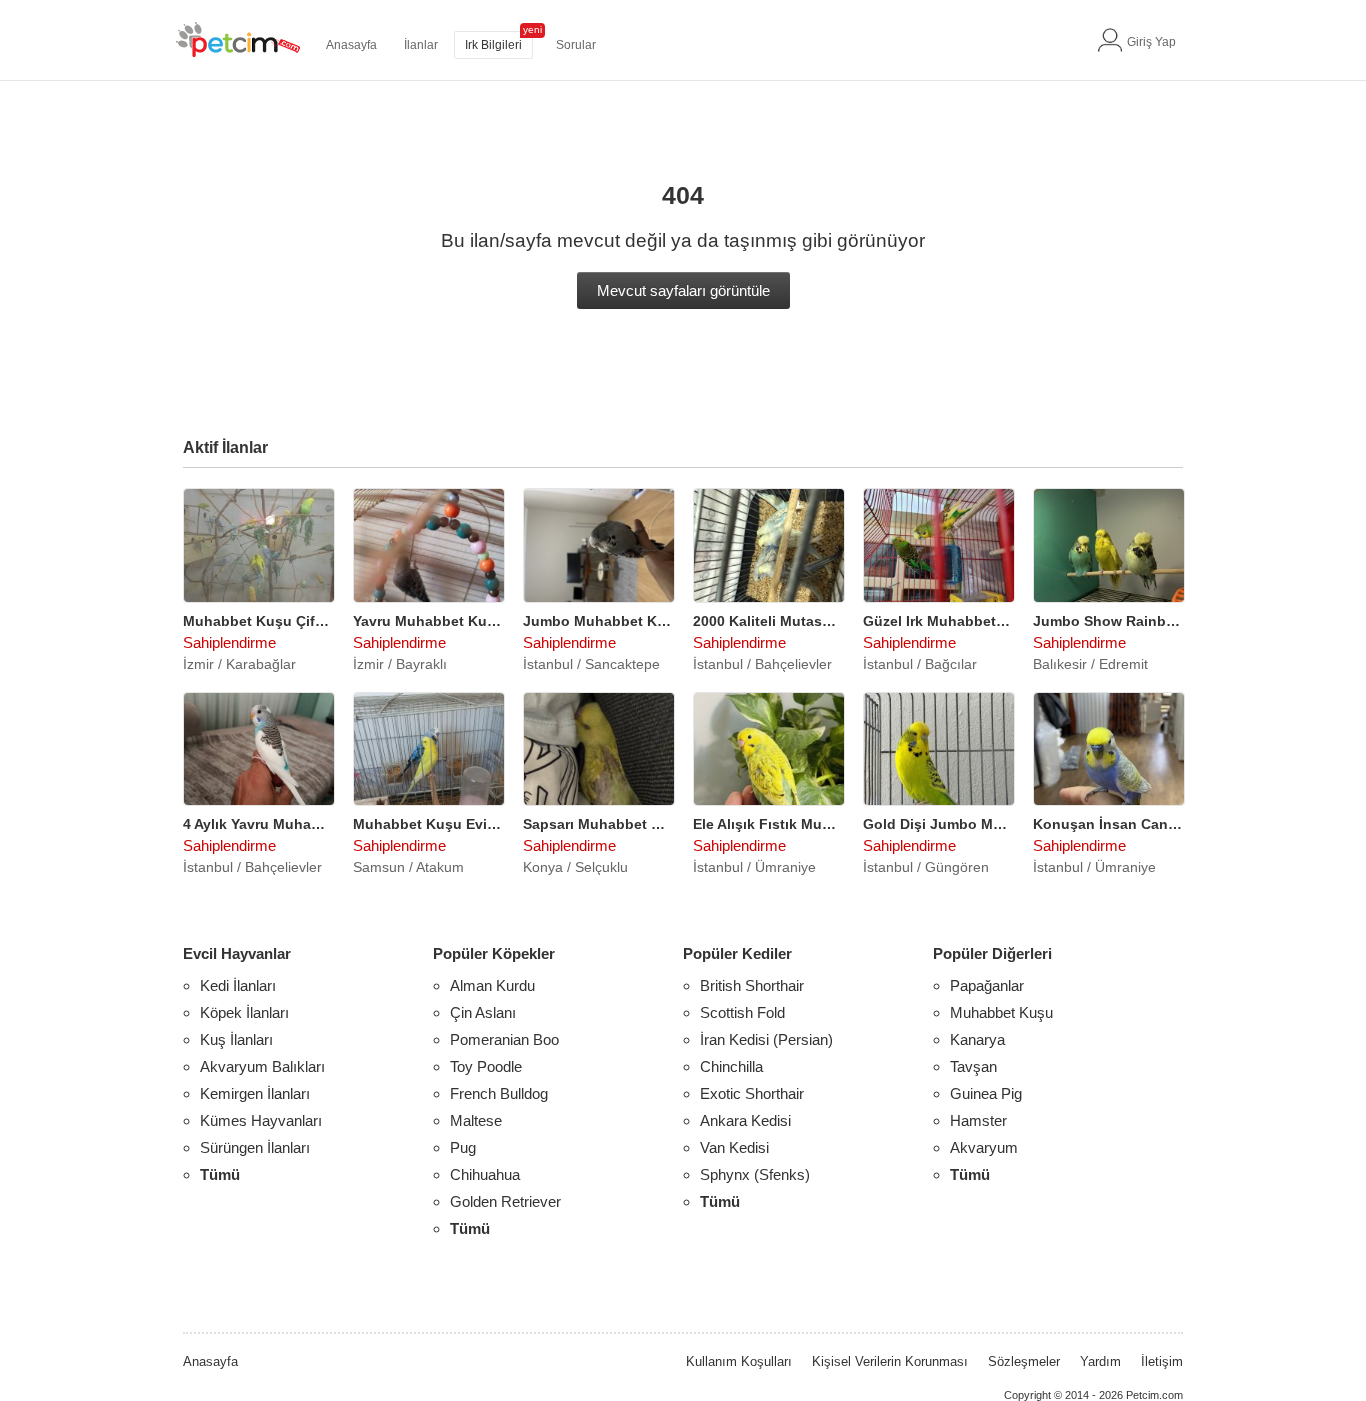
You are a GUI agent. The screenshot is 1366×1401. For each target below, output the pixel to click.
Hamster (978, 1120)
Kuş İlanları (236, 1039)
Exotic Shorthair (752, 1093)
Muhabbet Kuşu (1001, 1012)
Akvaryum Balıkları (262, 1066)
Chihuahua (485, 1174)
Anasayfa (351, 45)
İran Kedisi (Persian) (766, 1039)
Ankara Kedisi (745, 1120)
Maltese (476, 1120)
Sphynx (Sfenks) (755, 1174)
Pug (463, 1147)
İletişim (1162, 1361)
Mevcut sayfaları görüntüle (683, 290)
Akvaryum (984, 1147)
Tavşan (973, 1066)
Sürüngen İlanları (255, 1147)
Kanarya (977, 1039)
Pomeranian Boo (504, 1039)
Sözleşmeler (1024, 1361)
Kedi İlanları (238, 985)
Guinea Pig (986, 1093)
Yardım (1100, 1361)
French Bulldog (499, 1093)
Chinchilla (731, 1066)
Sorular (576, 45)
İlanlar (421, 45)
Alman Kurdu (492, 985)
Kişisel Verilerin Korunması (890, 1361)
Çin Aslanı (483, 1012)
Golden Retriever (505, 1201)
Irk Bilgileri (493, 45)
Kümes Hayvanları (261, 1120)
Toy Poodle (486, 1066)
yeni (532, 29)
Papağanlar (987, 985)
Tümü (220, 1174)
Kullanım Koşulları (739, 1361)
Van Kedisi (734, 1147)
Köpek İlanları (244, 1012)
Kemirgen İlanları (255, 1093)
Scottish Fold (742, 1012)
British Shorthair (752, 985)
